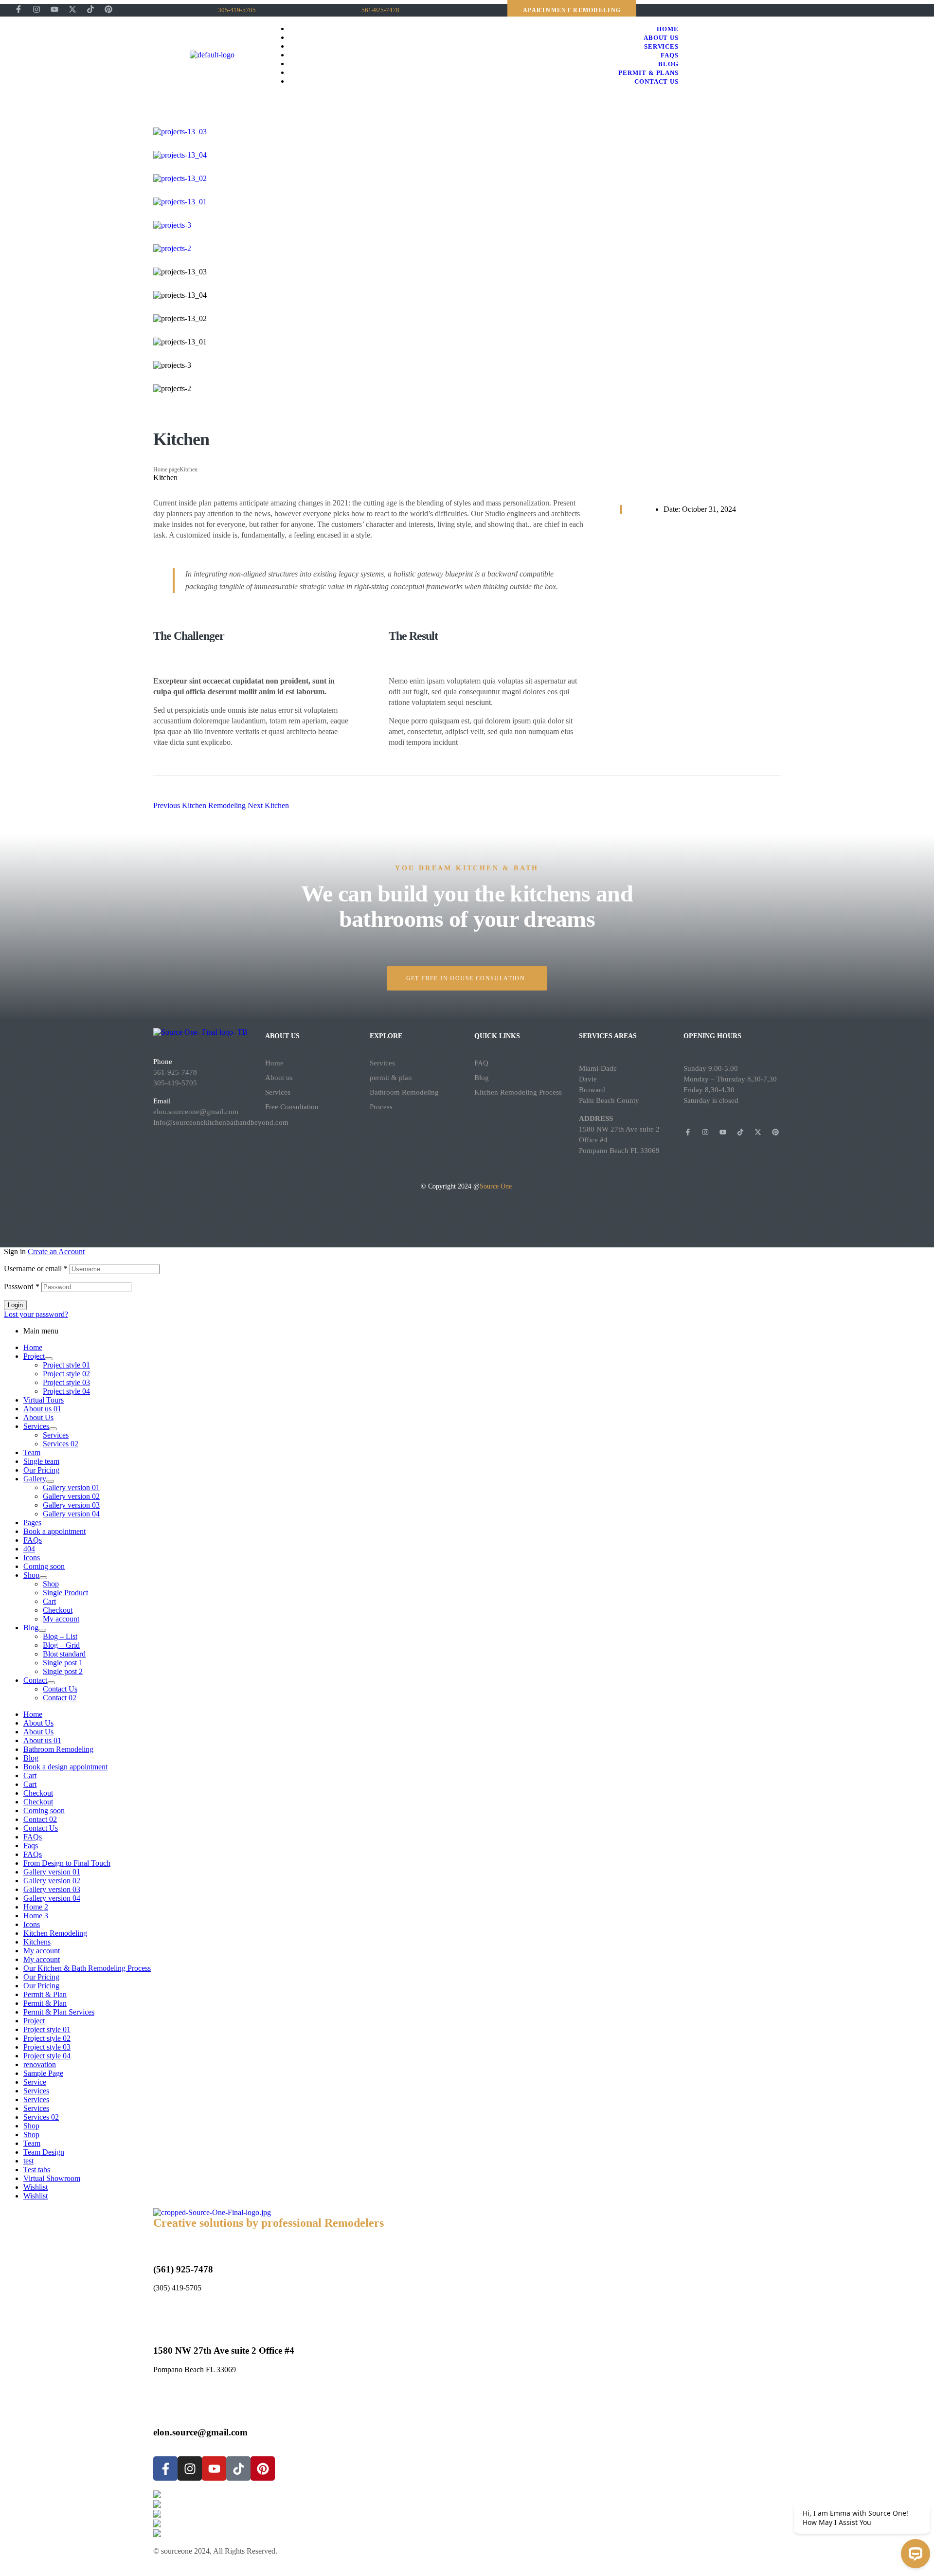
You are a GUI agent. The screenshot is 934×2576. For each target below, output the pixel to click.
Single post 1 (63, 1663)
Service (35, 2082)
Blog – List (60, 1636)
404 (29, 1549)
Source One (497, 1186)
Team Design (44, 2152)
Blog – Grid (61, 1645)
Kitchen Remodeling (55, 1933)
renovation (40, 2064)
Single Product (65, 1593)
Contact (35, 1680)
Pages (32, 1522)
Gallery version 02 (71, 1496)
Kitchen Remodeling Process (518, 1092)
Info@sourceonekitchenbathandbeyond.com (221, 1122)
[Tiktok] (90, 9)
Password (22, 1287)
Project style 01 (66, 1365)
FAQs (33, 1540)
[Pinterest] (108, 9)
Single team (41, 1461)
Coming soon (44, 1566)
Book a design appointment (65, 1767)
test (28, 2161)
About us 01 (42, 1409)
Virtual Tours (44, 1400)
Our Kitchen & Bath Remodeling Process (87, 1968)
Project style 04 (66, 1391)
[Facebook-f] (18, 9)
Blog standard (64, 1654)
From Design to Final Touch (67, 1863)
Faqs (31, 1846)
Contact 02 (60, 1698)
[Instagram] (36, 9)
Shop (31, 1575)
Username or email (36, 1269)
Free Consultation (292, 1107)
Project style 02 (66, 1374)
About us (279, 1078)
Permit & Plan (45, 1994)
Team (32, 1452)
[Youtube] (54, 9)
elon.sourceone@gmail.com (196, 1112)
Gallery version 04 (71, 1514)
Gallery (35, 1479)
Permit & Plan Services (59, 2012)
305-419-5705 (175, 1083)
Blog (482, 1078)
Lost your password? (36, 1314)
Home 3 (36, 1916)
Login (15, 1305)
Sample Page (43, 2073)
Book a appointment (54, 1531)
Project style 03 (66, 1382)
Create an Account (56, 1252)
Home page (166, 469)
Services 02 (61, 1444)
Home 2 (36, 1907)
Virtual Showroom (52, 2178)
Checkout (58, 1610)
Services (278, 1092)
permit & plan (391, 1078)
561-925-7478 (175, 1072)
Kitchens (37, 1942)
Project (34, 1356)
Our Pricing (41, 1470)
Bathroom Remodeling (58, 1749)
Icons (32, 1558)
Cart (49, 1601)
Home (274, 1063)
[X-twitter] (72, 9)
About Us (38, 1417)
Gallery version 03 (71, 1505)
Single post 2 (63, 1671)
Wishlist (36, 2187)
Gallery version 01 (71, 1487)
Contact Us (60, 1689)
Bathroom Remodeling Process (404, 1099)
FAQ (481, 1063)
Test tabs (37, 2170)
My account (61, 1619)
